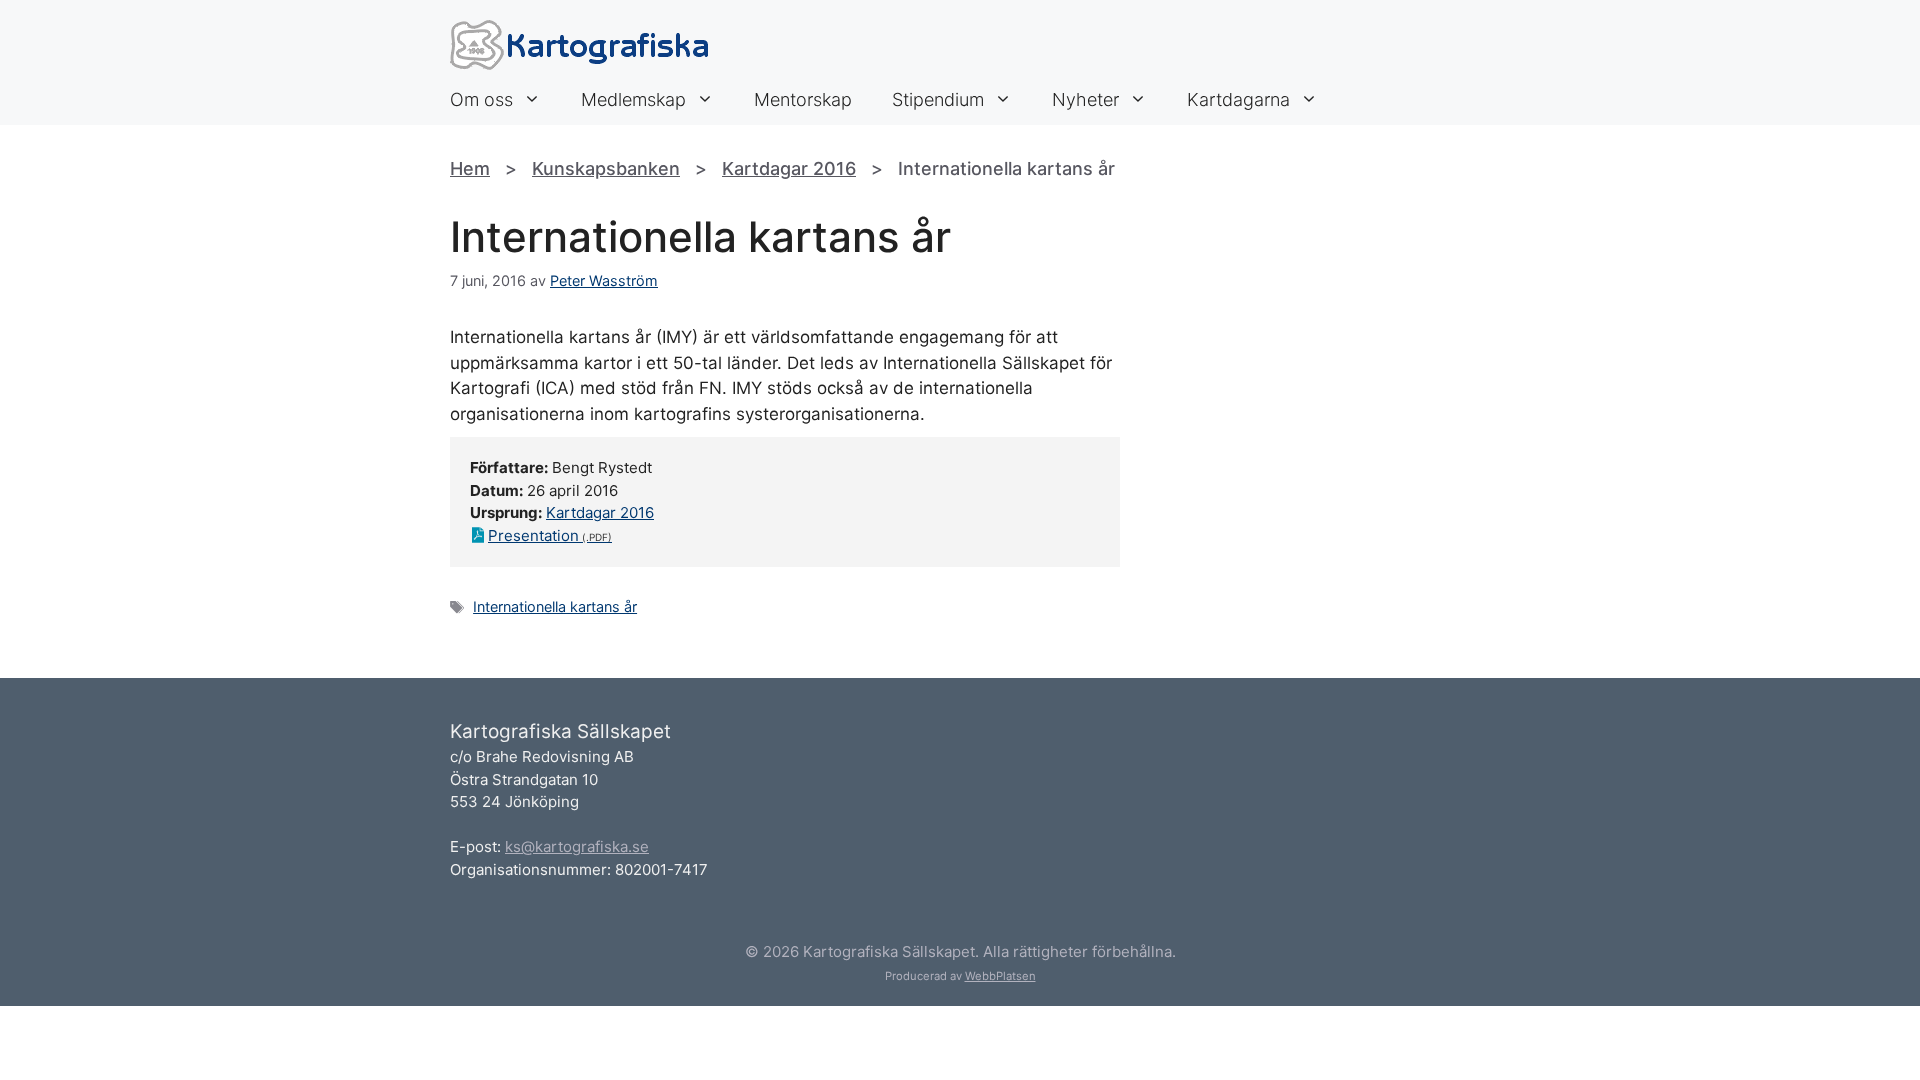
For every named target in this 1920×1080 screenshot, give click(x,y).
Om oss (481, 99)
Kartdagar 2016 (789, 168)
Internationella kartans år (555, 606)
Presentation (533, 535)
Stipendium (938, 99)
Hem (470, 168)
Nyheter (1085, 99)
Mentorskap (803, 99)
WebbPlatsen (1000, 976)
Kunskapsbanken (606, 168)
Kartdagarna (1238, 99)
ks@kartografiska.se (577, 846)
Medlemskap (633, 99)
